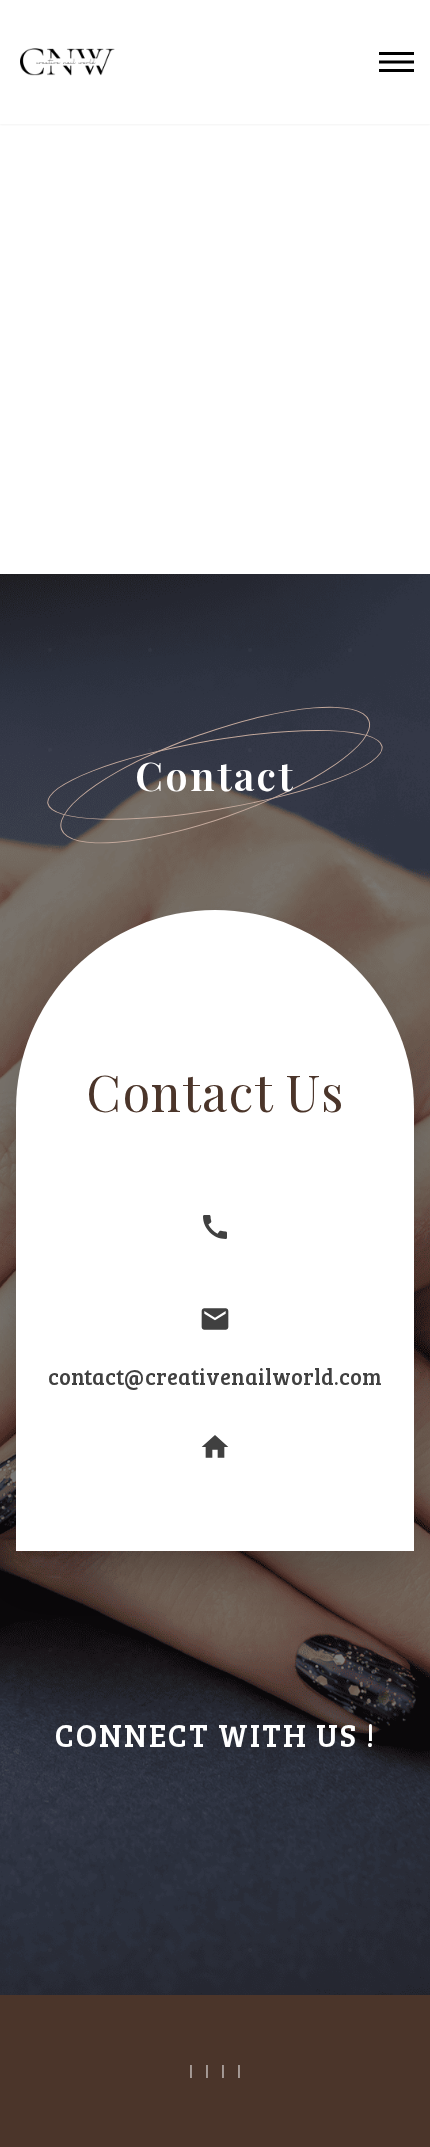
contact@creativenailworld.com (215, 1376)
